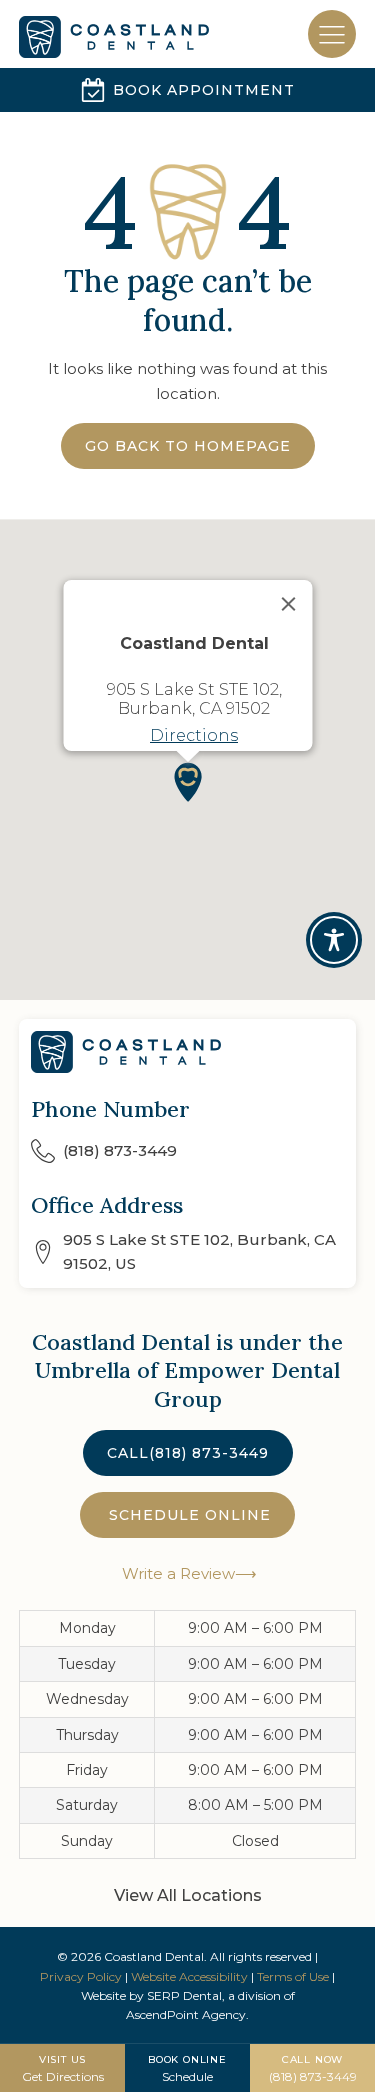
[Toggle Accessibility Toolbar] (334, 940)
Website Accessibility (189, 1976)
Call (188, 1453)
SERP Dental (184, 1995)
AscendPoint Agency (186, 2014)
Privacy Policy (81, 1976)
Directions (194, 735)
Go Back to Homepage (188, 446)
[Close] (288, 604)
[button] (188, 782)
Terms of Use (293, 1976)
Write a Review (176, 1573)
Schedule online (187, 1515)
